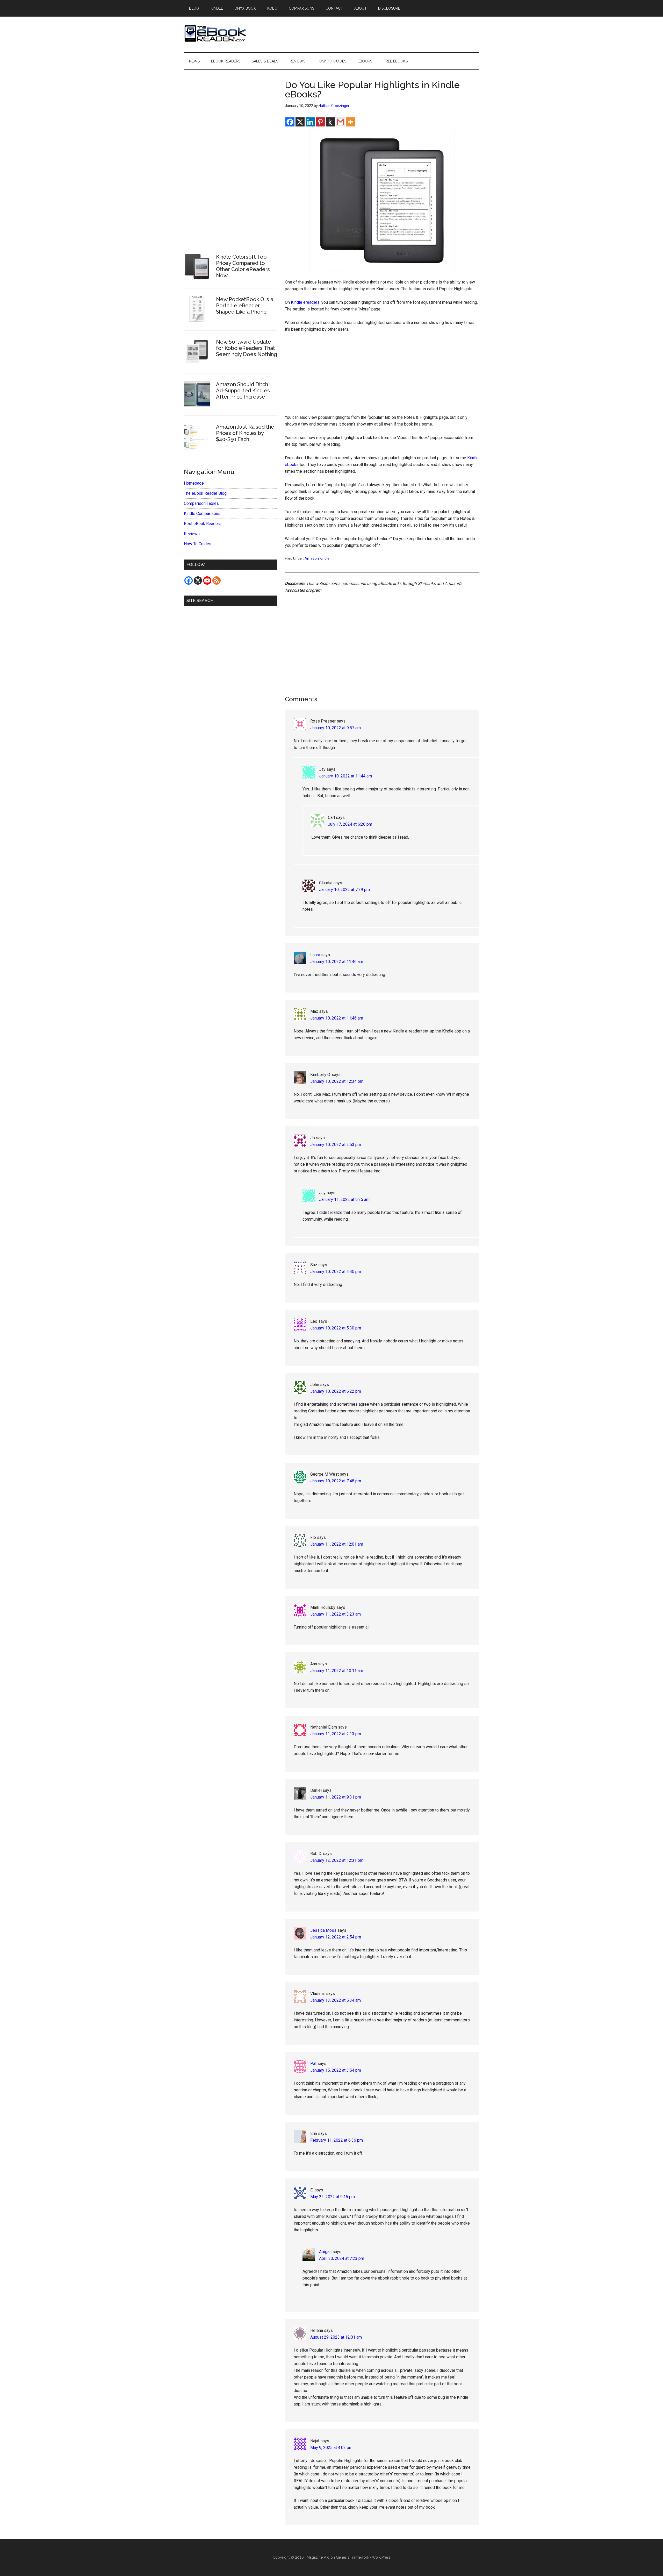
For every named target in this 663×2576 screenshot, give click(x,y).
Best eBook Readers (203, 524)
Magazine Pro (318, 2557)
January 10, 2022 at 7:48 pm (336, 1481)
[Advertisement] (382, 376)
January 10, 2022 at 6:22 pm (336, 1391)
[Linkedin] (310, 122)
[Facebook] (290, 122)
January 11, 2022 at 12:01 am (337, 1544)
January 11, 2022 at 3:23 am (336, 1614)
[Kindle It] (330, 122)
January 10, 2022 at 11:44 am (345, 776)
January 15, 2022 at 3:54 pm (336, 2070)
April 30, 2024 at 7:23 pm (342, 2258)
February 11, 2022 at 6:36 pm (337, 2140)
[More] (351, 122)
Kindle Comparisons (202, 514)
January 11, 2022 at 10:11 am (337, 1671)
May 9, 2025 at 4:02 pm (331, 2448)
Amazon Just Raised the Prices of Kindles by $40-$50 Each (245, 433)
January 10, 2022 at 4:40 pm (336, 1272)
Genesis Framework (352, 2557)
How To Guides (198, 544)
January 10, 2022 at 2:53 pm (336, 1145)
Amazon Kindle (317, 558)
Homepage (194, 483)
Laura (315, 955)
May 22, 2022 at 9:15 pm (333, 2197)
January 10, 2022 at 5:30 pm (336, 1328)
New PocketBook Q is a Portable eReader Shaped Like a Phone (245, 306)
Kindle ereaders (305, 302)
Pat (313, 2064)
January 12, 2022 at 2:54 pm (336, 1937)
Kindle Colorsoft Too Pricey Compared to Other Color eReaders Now (243, 266)
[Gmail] (340, 122)
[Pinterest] (320, 122)
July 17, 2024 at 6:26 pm (350, 824)
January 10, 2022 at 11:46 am (337, 962)
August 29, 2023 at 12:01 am (336, 2337)
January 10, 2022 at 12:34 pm (337, 1081)
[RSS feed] (217, 581)
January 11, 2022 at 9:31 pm (336, 1797)
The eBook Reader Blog (205, 493)
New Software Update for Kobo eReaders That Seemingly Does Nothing (247, 348)
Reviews (192, 534)
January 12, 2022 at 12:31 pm (337, 1860)
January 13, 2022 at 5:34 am (336, 2000)
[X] (300, 122)
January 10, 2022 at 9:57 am (336, 728)
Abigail (325, 2252)
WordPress (381, 2557)
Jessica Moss (323, 1930)
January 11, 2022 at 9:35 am (344, 1199)
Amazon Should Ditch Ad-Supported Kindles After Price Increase (243, 391)
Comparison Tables (201, 503)
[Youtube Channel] (207, 581)
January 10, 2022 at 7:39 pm (344, 890)
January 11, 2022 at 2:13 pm (336, 1734)
